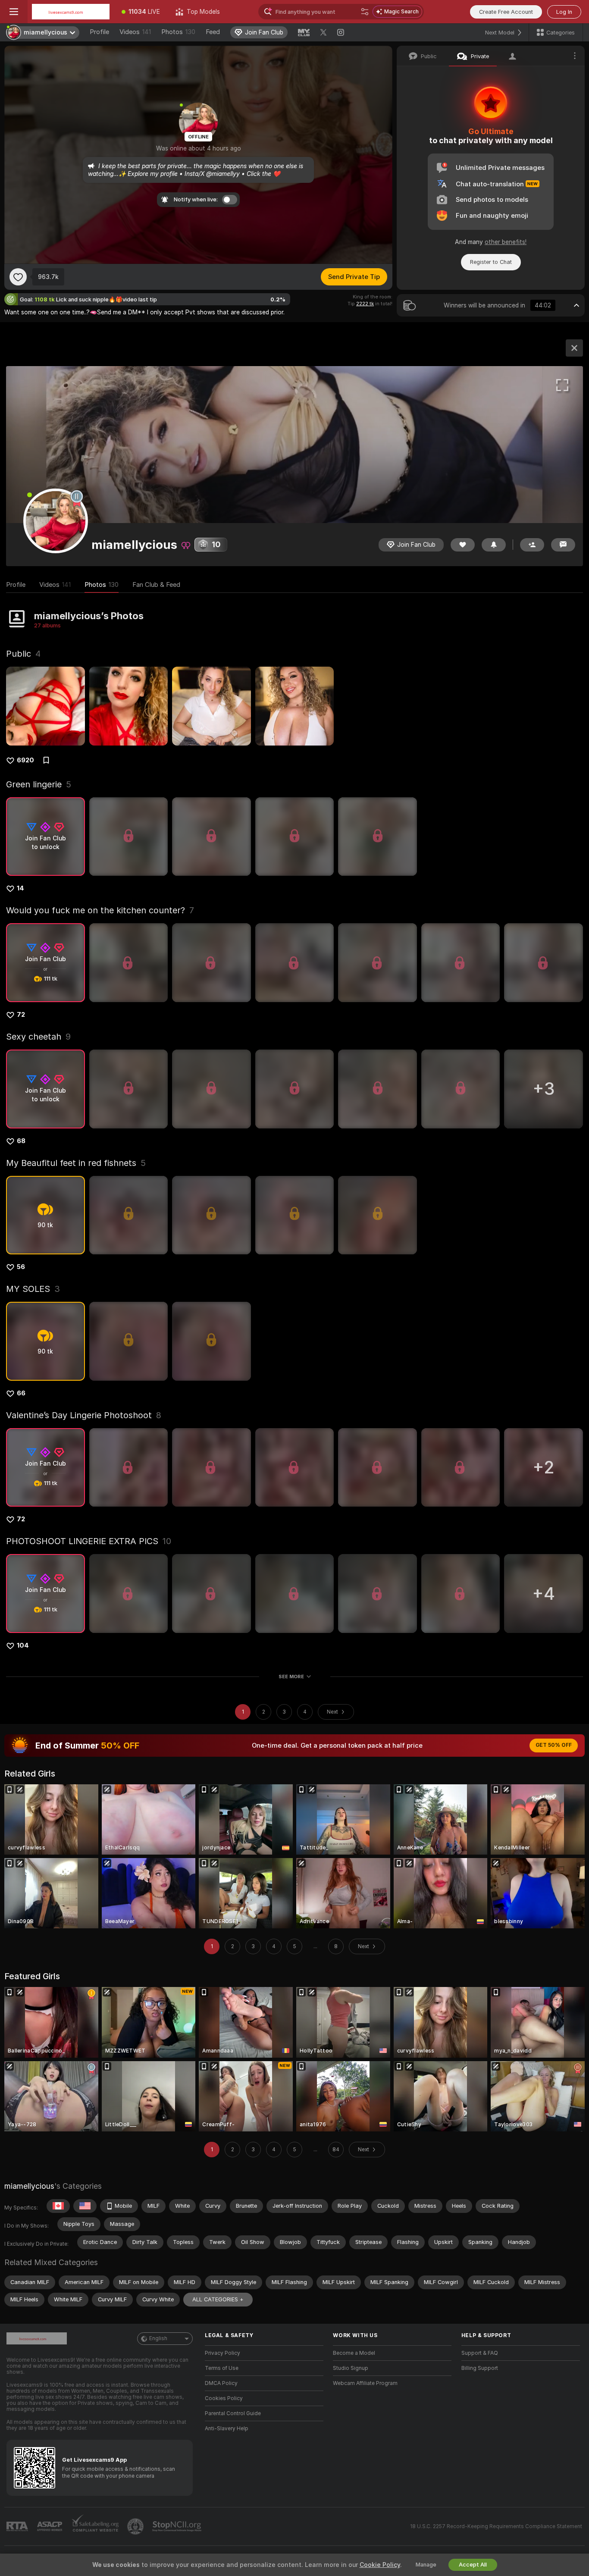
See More (291, 1677)
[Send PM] (563, 545)
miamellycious (29, 2186)
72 (21, 1015)
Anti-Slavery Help (227, 2429)
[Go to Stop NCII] (178, 2526)
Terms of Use (222, 2368)
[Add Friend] (532, 545)
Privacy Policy (222, 2353)
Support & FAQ (480, 2353)
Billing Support (480, 2368)
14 (20, 888)
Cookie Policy (380, 2565)
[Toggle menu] (14, 12)
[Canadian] (58, 2206)
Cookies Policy (224, 2398)
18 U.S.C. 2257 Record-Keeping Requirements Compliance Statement (496, 2526)
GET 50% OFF (554, 1745)
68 (21, 1141)
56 (21, 1267)
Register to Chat (491, 262)
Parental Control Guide (233, 2413)
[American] (85, 2206)
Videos (135, 32)
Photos (178, 32)
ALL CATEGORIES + (218, 2299)
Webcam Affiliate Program (365, 2383)
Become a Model (354, 2353)
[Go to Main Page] (71, 12)
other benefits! (506, 242)
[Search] (365, 12)
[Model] (574, 348)
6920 (25, 760)
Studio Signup (351, 2368)
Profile (99, 32)
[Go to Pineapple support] (136, 2526)
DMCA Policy (221, 2383)
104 (23, 1645)
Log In (564, 12)
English (158, 2338)
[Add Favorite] (18, 277)
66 (21, 1393)
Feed (213, 32)
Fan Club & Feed (156, 585)
